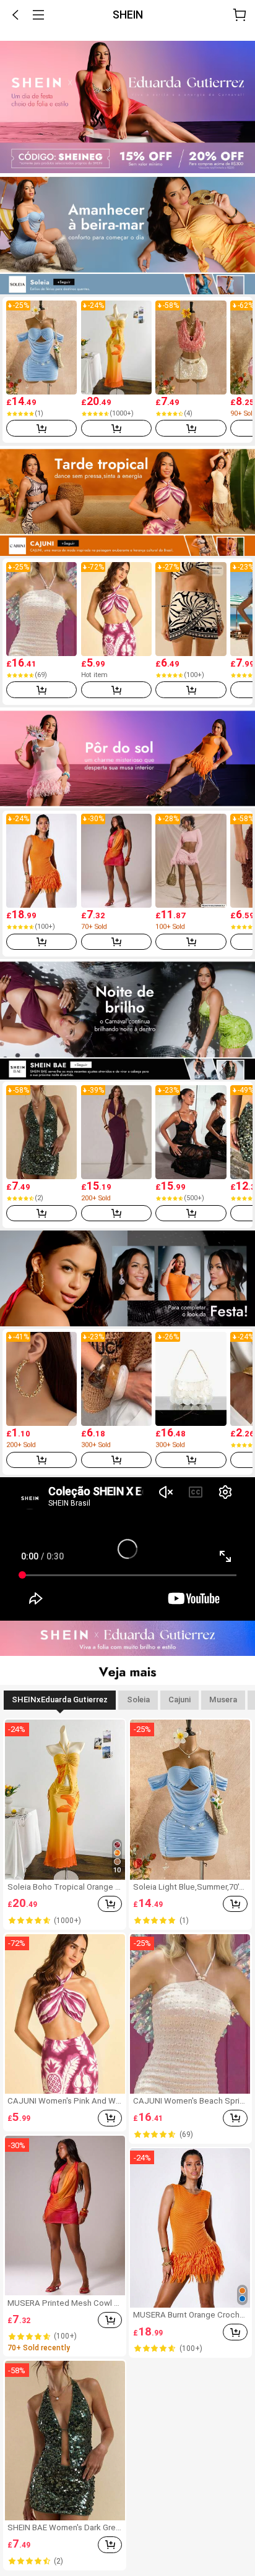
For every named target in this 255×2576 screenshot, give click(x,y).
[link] (127, 107)
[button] (15, 15)
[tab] (60, 1700)
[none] (127, 35)
